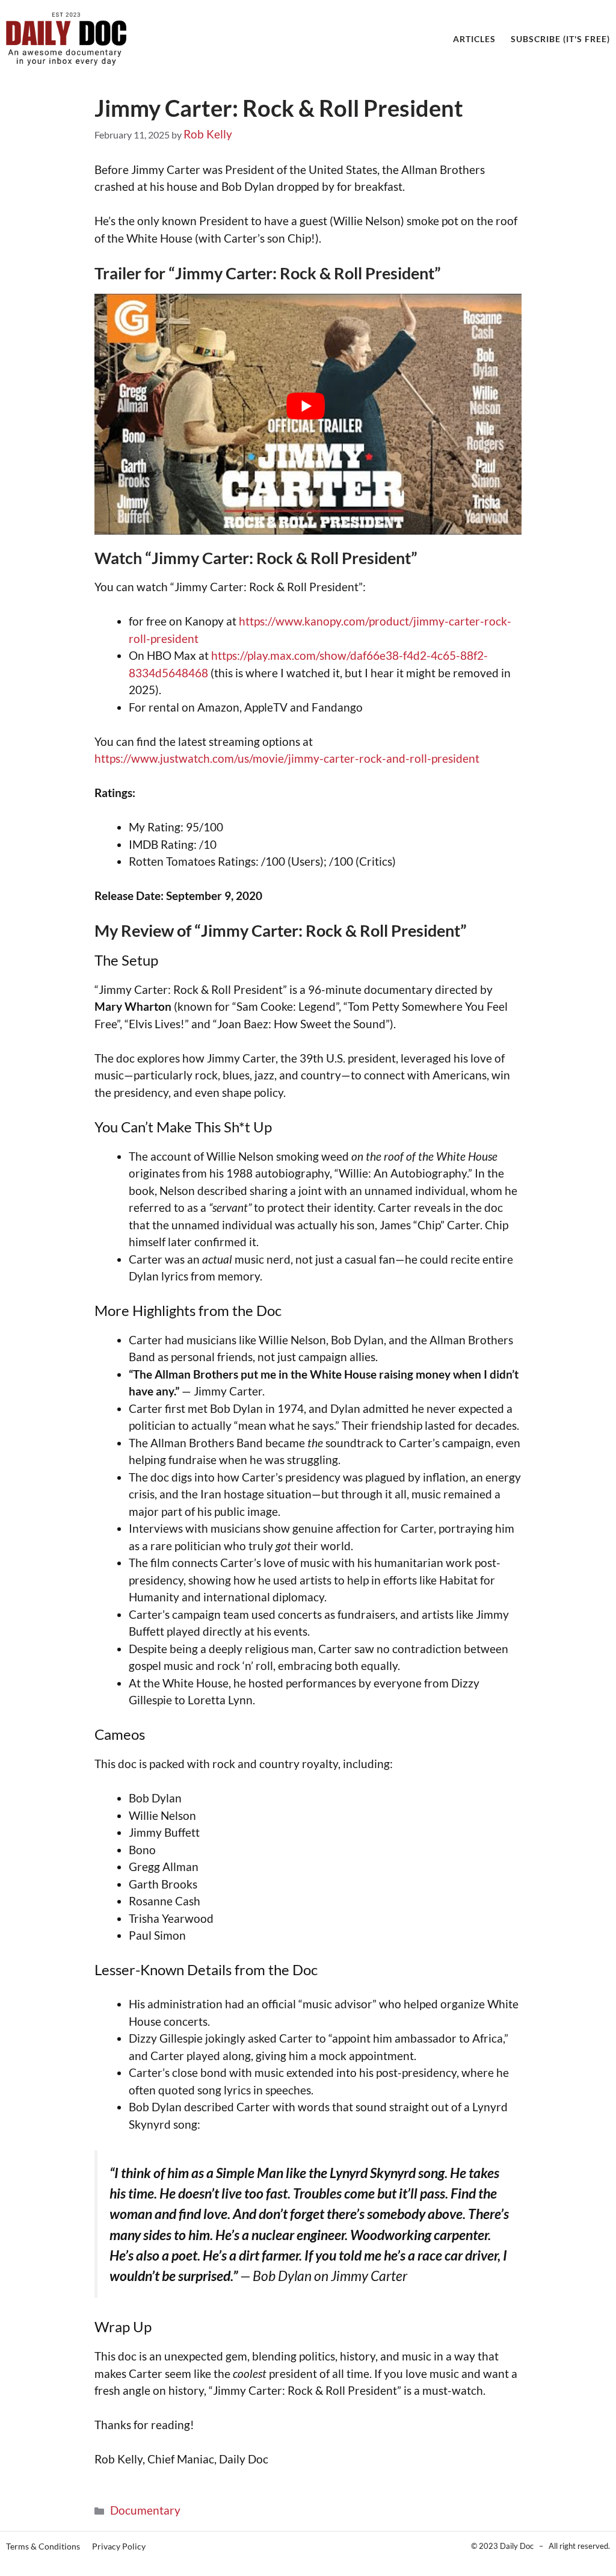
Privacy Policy (119, 2546)
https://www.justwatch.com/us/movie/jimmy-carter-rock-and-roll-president (287, 758)
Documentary (145, 2510)
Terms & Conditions (43, 2546)
